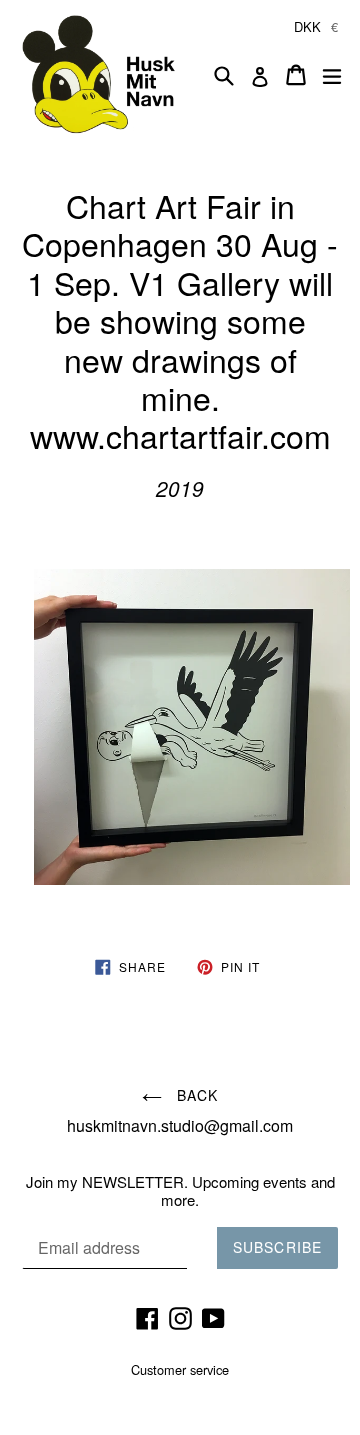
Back (195, 1095)
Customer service (180, 1369)
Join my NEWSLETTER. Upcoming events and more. (180, 1191)
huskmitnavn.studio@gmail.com (180, 1125)
